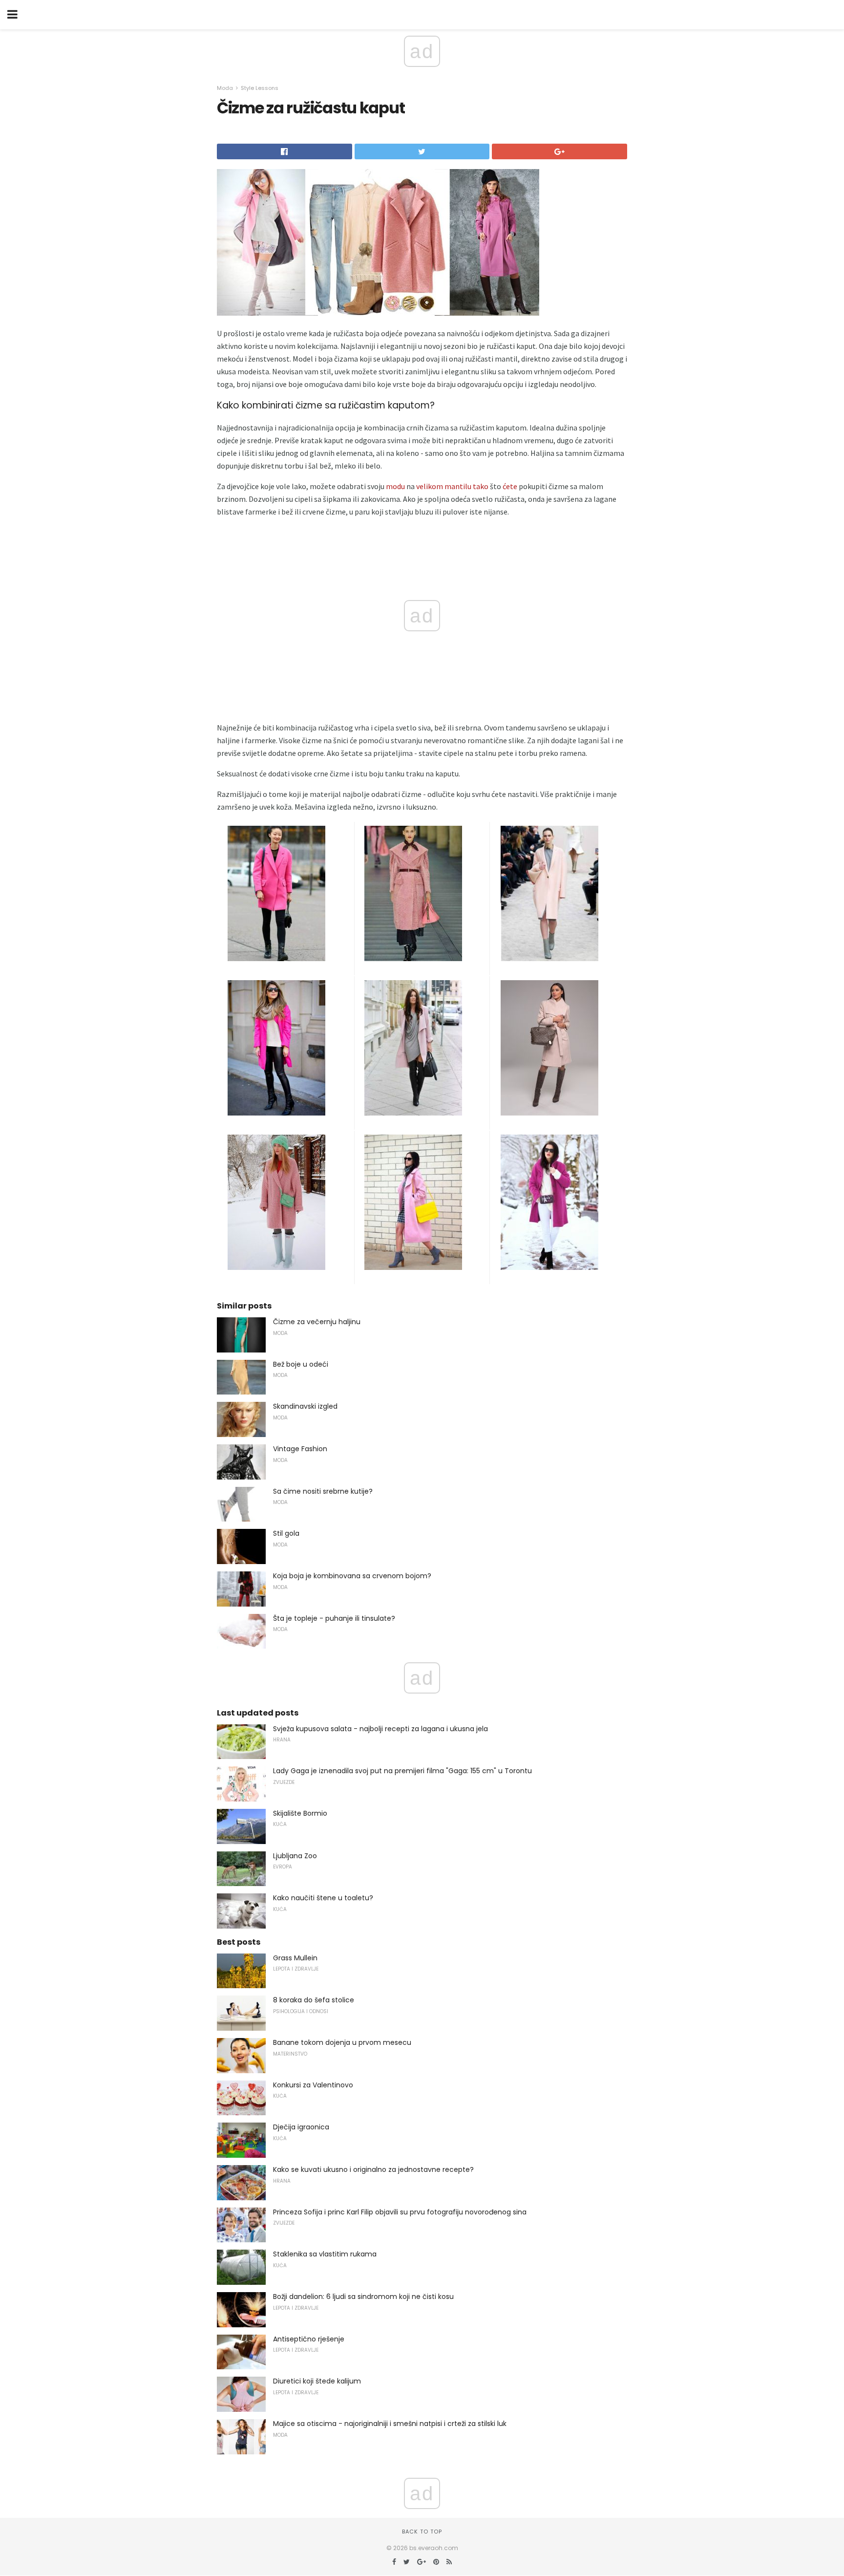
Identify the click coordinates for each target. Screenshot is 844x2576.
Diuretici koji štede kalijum (317, 2381)
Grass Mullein (295, 1958)
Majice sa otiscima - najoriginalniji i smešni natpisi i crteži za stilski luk (390, 2424)
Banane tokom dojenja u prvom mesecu (342, 2042)
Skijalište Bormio (300, 1813)
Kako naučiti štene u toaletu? (323, 1898)
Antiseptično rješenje (309, 2339)
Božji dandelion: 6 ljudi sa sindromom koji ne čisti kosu (363, 2297)
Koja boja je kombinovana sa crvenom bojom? (352, 1576)
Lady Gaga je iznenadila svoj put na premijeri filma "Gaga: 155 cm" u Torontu (402, 1771)
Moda (225, 88)
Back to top (422, 2532)
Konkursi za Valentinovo (313, 2085)
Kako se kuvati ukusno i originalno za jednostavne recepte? (373, 2169)
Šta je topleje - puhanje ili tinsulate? (334, 1618)
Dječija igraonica (301, 2127)
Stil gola (286, 1533)
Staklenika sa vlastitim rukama (325, 2254)
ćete (510, 486)
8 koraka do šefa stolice (314, 2000)
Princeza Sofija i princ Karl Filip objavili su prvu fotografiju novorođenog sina (400, 2212)
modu (395, 486)
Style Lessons (260, 88)
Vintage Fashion (300, 1449)
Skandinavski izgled (305, 1406)
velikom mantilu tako (452, 486)
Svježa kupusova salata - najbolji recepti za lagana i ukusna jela (380, 1729)
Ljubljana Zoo (295, 1856)
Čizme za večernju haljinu (317, 1322)
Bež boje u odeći (301, 1364)
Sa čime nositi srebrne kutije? (323, 1491)
